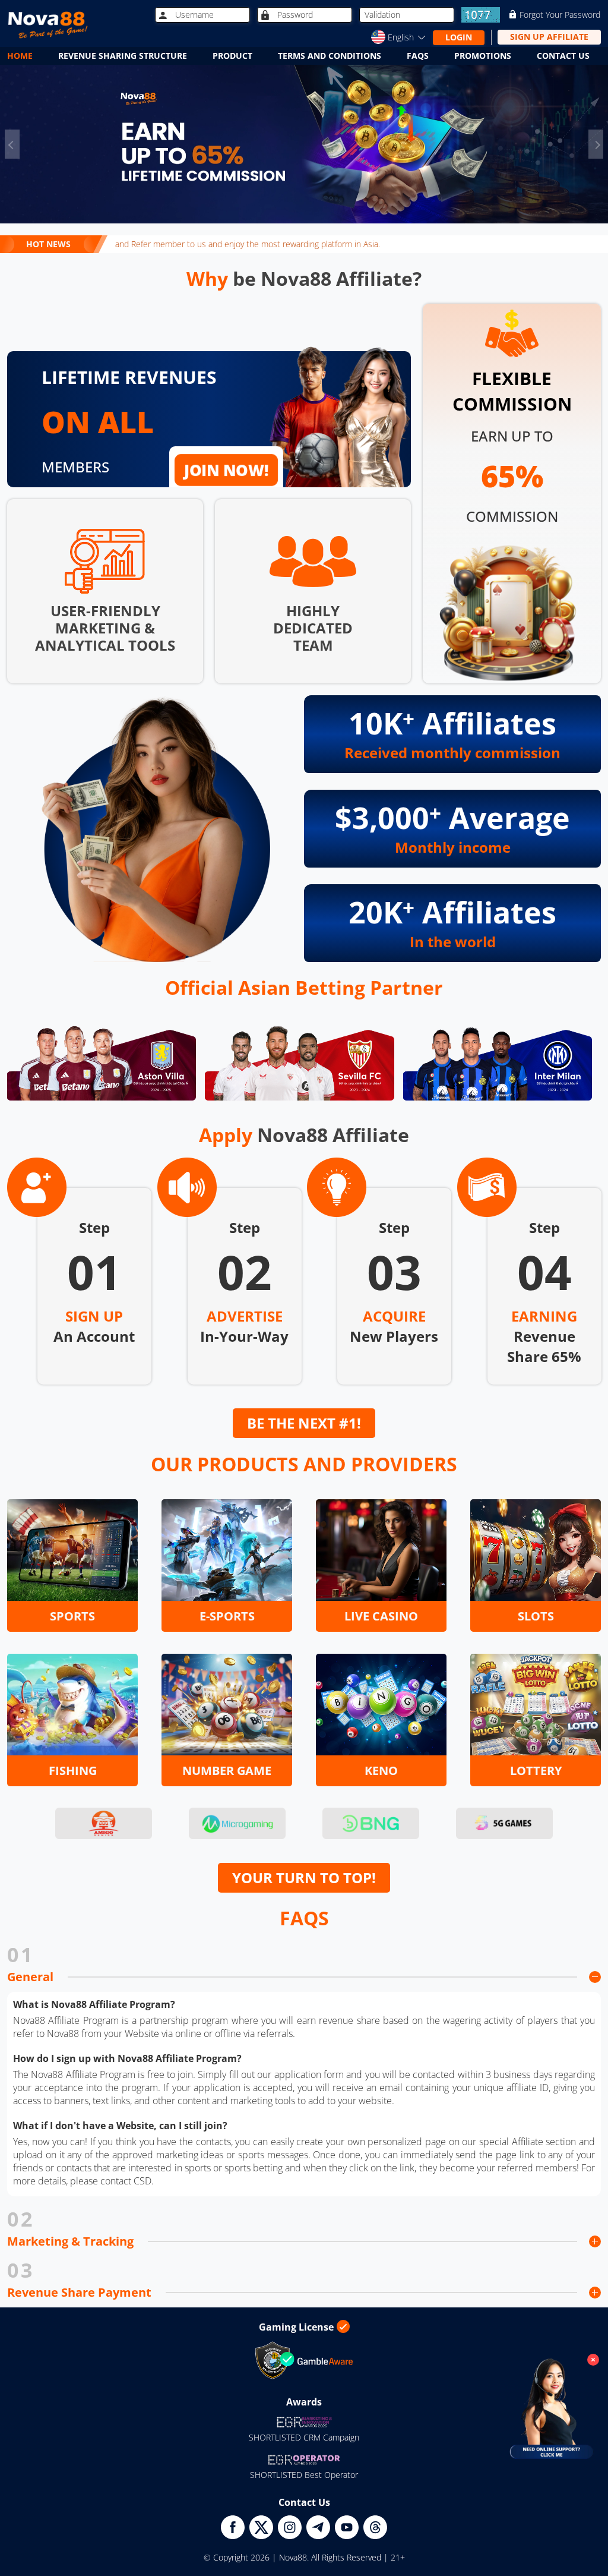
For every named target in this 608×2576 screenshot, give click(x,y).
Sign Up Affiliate (549, 37)
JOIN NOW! (226, 470)
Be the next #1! (304, 1423)
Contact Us (563, 56)
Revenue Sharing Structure (123, 56)
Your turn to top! (304, 1877)
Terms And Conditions (330, 56)
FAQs (418, 56)
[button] (12, 144)
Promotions (483, 56)
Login (459, 37)
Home (20, 56)
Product (232, 56)
